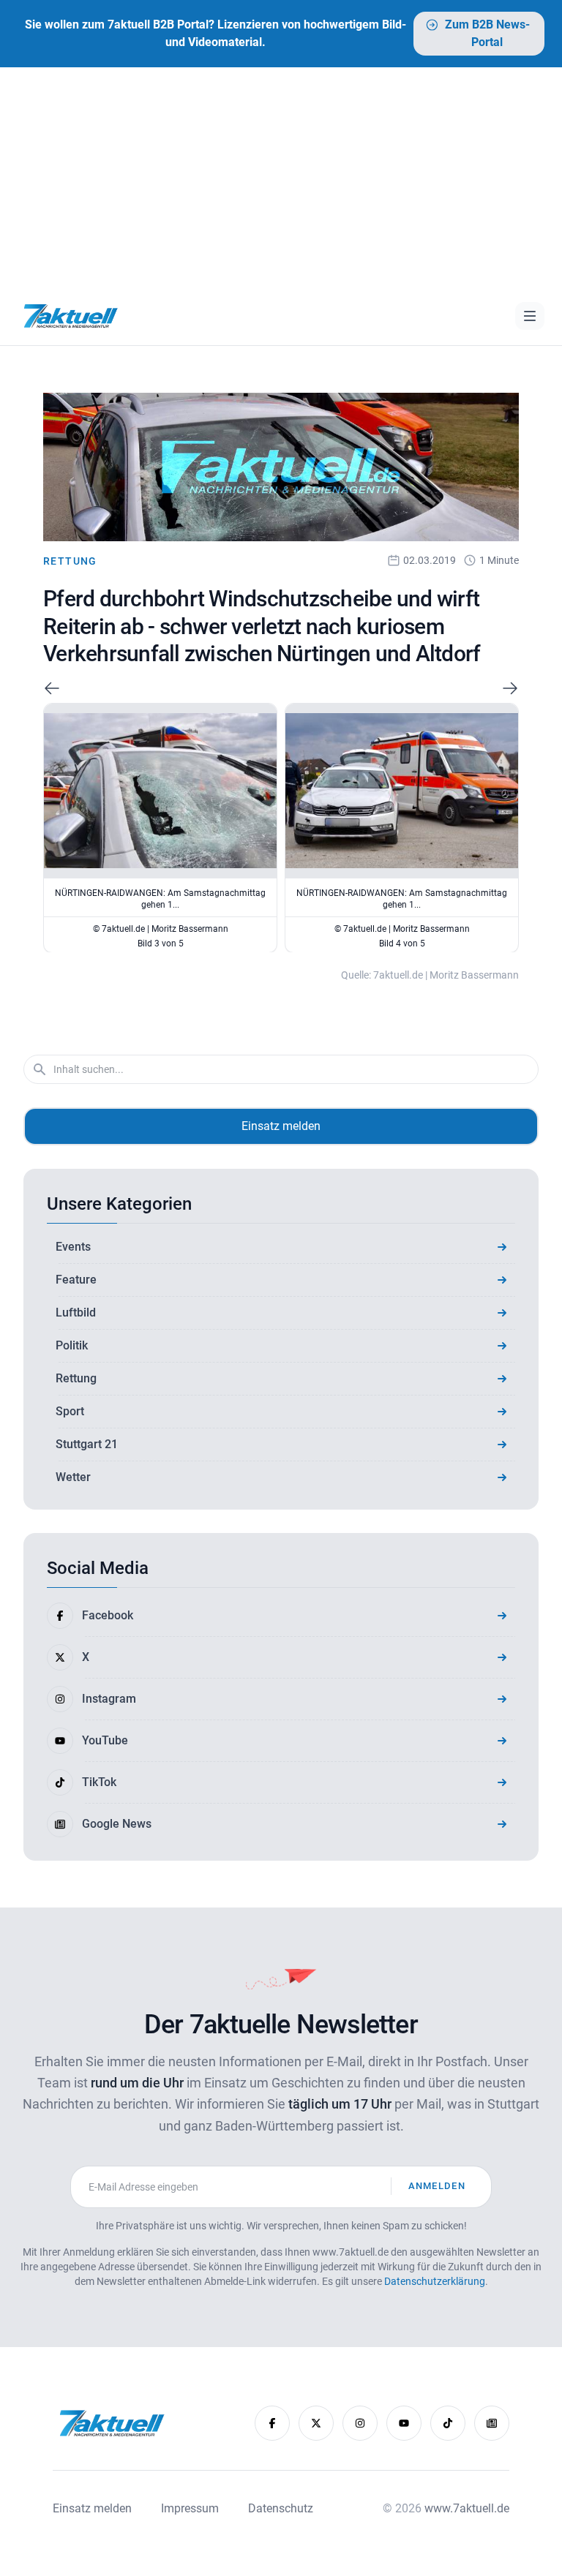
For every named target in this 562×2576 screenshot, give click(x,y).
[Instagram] (360, 2423)
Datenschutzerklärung (435, 2281)
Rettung (70, 561)
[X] (316, 2423)
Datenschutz (281, 2508)
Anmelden (437, 2186)
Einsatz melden (281, 1126)
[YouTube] (404, 2423)
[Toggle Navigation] (530, 316)
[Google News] (492, 2423)
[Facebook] (272, 2423)
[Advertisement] (281, 177)
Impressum (190, 2508)
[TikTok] (448, 2423)
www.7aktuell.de (467, 2508)
